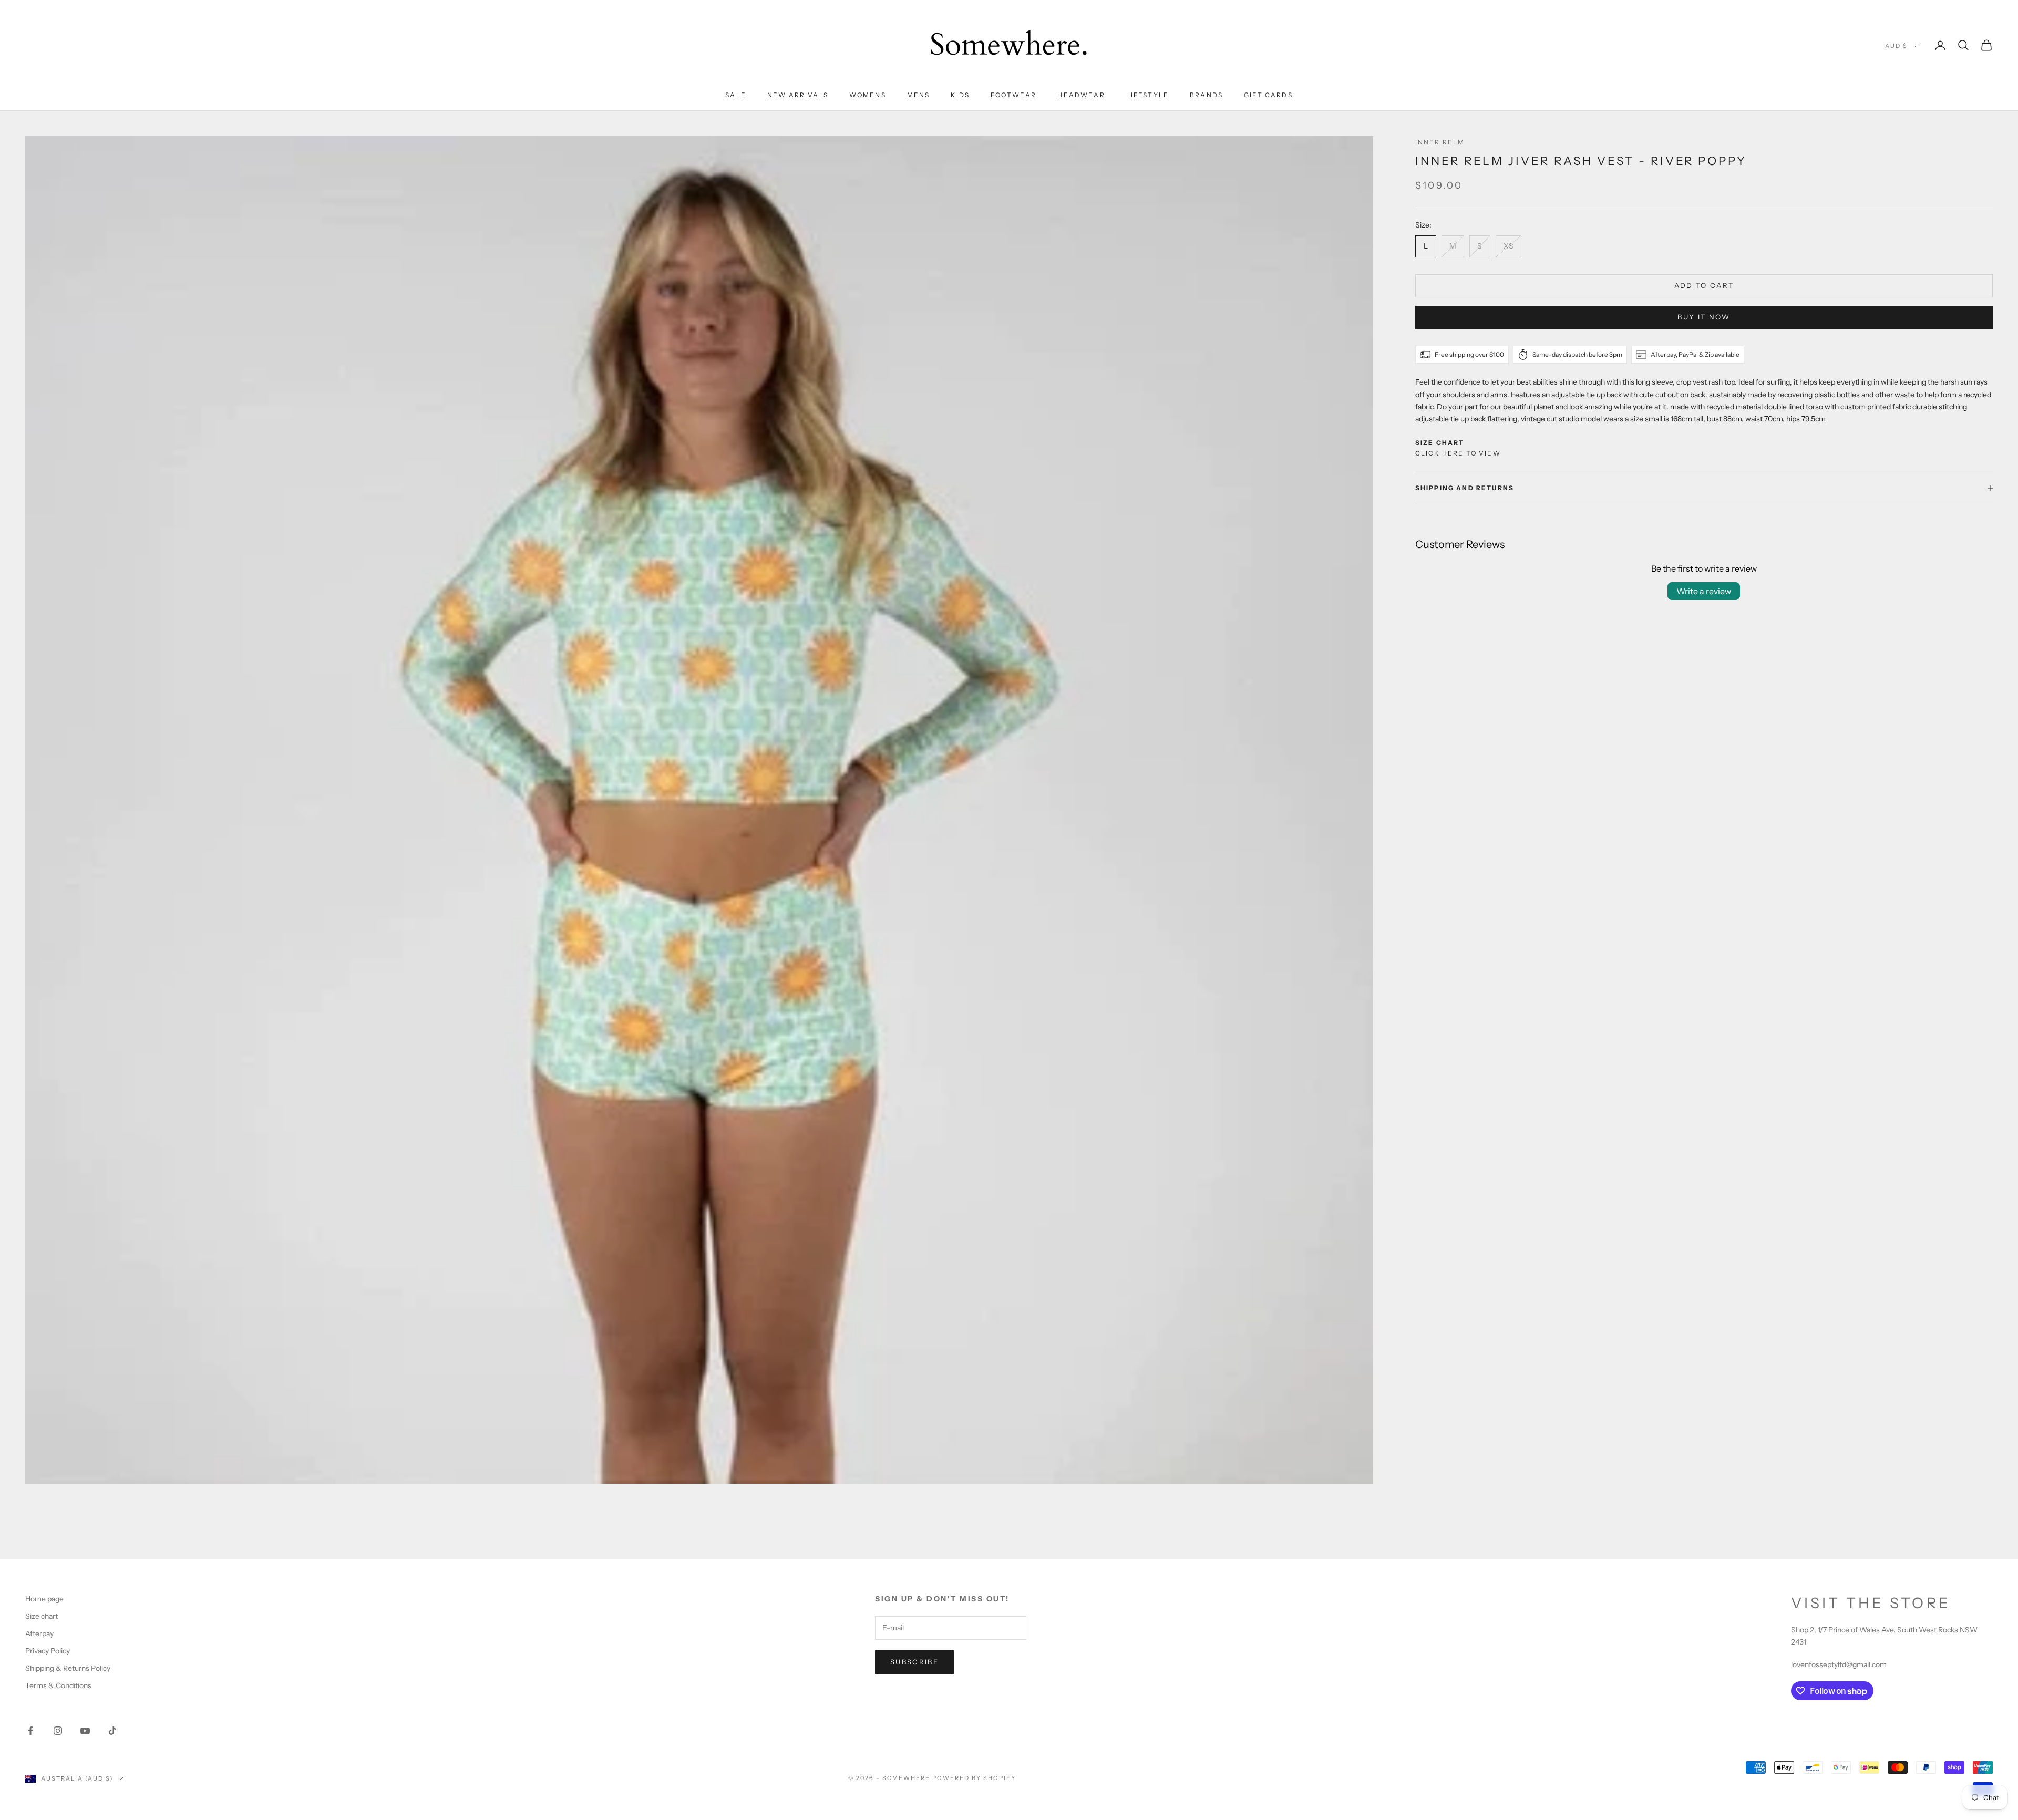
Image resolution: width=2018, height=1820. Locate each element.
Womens (868, 95)
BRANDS (1206, 95)
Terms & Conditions (58, 1685)
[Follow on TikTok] (112, 1731)
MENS (919, 95)
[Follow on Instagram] (58, 1731)
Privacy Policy (48, 1651)
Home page (44, 1599)
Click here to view (1458, 453)
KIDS (960, 95)
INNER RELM (1440, 142)
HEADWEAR (1081, 95)
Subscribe (914, 1662)
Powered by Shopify (974, 1778)
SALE (736, 95)
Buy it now (1704, 317)
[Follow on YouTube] (85, 1731)
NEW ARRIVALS (798, 95)
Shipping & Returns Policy (68, 1668)
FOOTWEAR (1013, 95)
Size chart (42, 1616)
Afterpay (39, 1633)
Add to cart (1704, 285)
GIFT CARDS (1268, 95)
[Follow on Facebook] (30, 1731)
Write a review (1704, 591)
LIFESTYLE (1147, 95)
